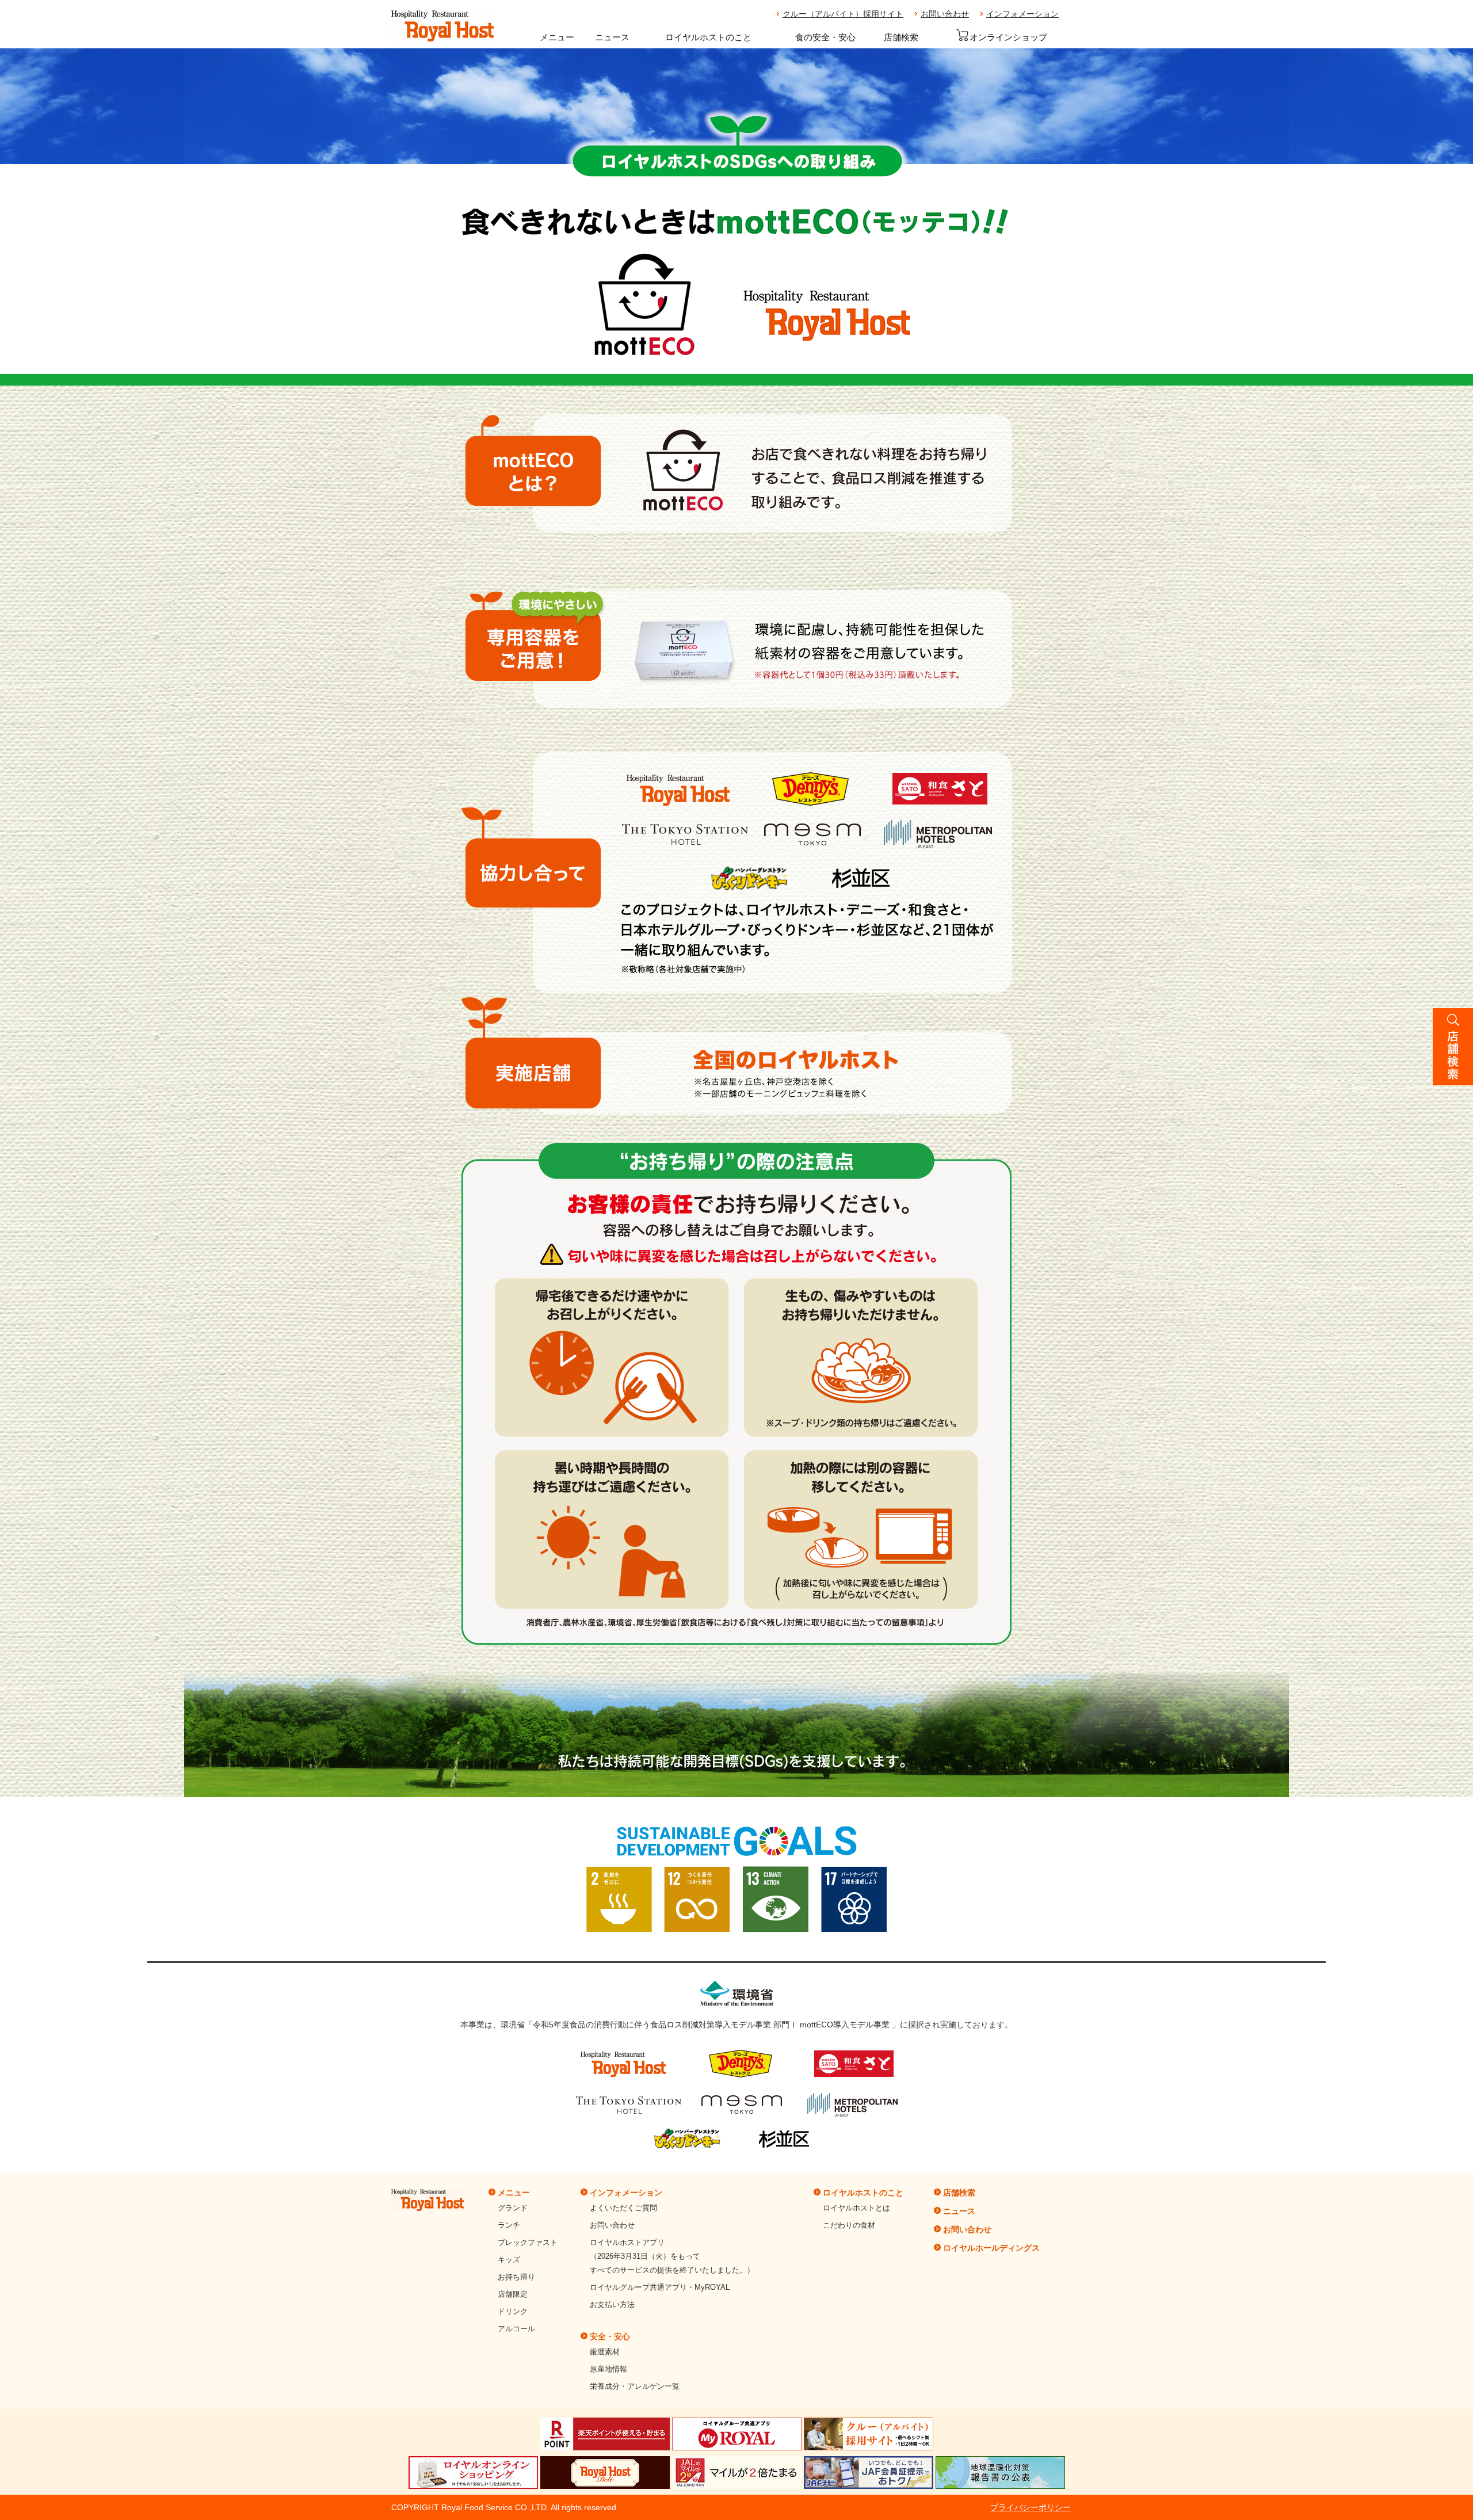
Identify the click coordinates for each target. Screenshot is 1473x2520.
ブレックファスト (528, 2242)
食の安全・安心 (825, 37)
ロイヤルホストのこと (708, 37)
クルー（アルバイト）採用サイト (843, 14)
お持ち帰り (516, 2277)
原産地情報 (608, 2369)
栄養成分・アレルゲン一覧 (635, 2386)
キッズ (509, 2260)
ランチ (509, 2225)
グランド (513, 2208)
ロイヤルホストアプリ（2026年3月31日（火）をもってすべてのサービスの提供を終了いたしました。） (672, 2256)
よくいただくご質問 (623, 2208)
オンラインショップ (1008, 37)
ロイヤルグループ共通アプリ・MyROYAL (660, 2287)
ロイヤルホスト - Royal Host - (442, 26)
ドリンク (513, 2311)
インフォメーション (1022, 14)
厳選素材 (605, 2352)
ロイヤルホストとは (856, 2208)
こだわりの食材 (849, 2225)
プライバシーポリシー (1031, 2507)
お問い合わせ (945, 14)
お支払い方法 (612, 2304)
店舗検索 (901, 37)
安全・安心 (610, 2336)
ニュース (612, 37)
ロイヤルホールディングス (991, 2248)
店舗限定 (513, 2294)
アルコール (516, 2329)
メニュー (557, 37)
